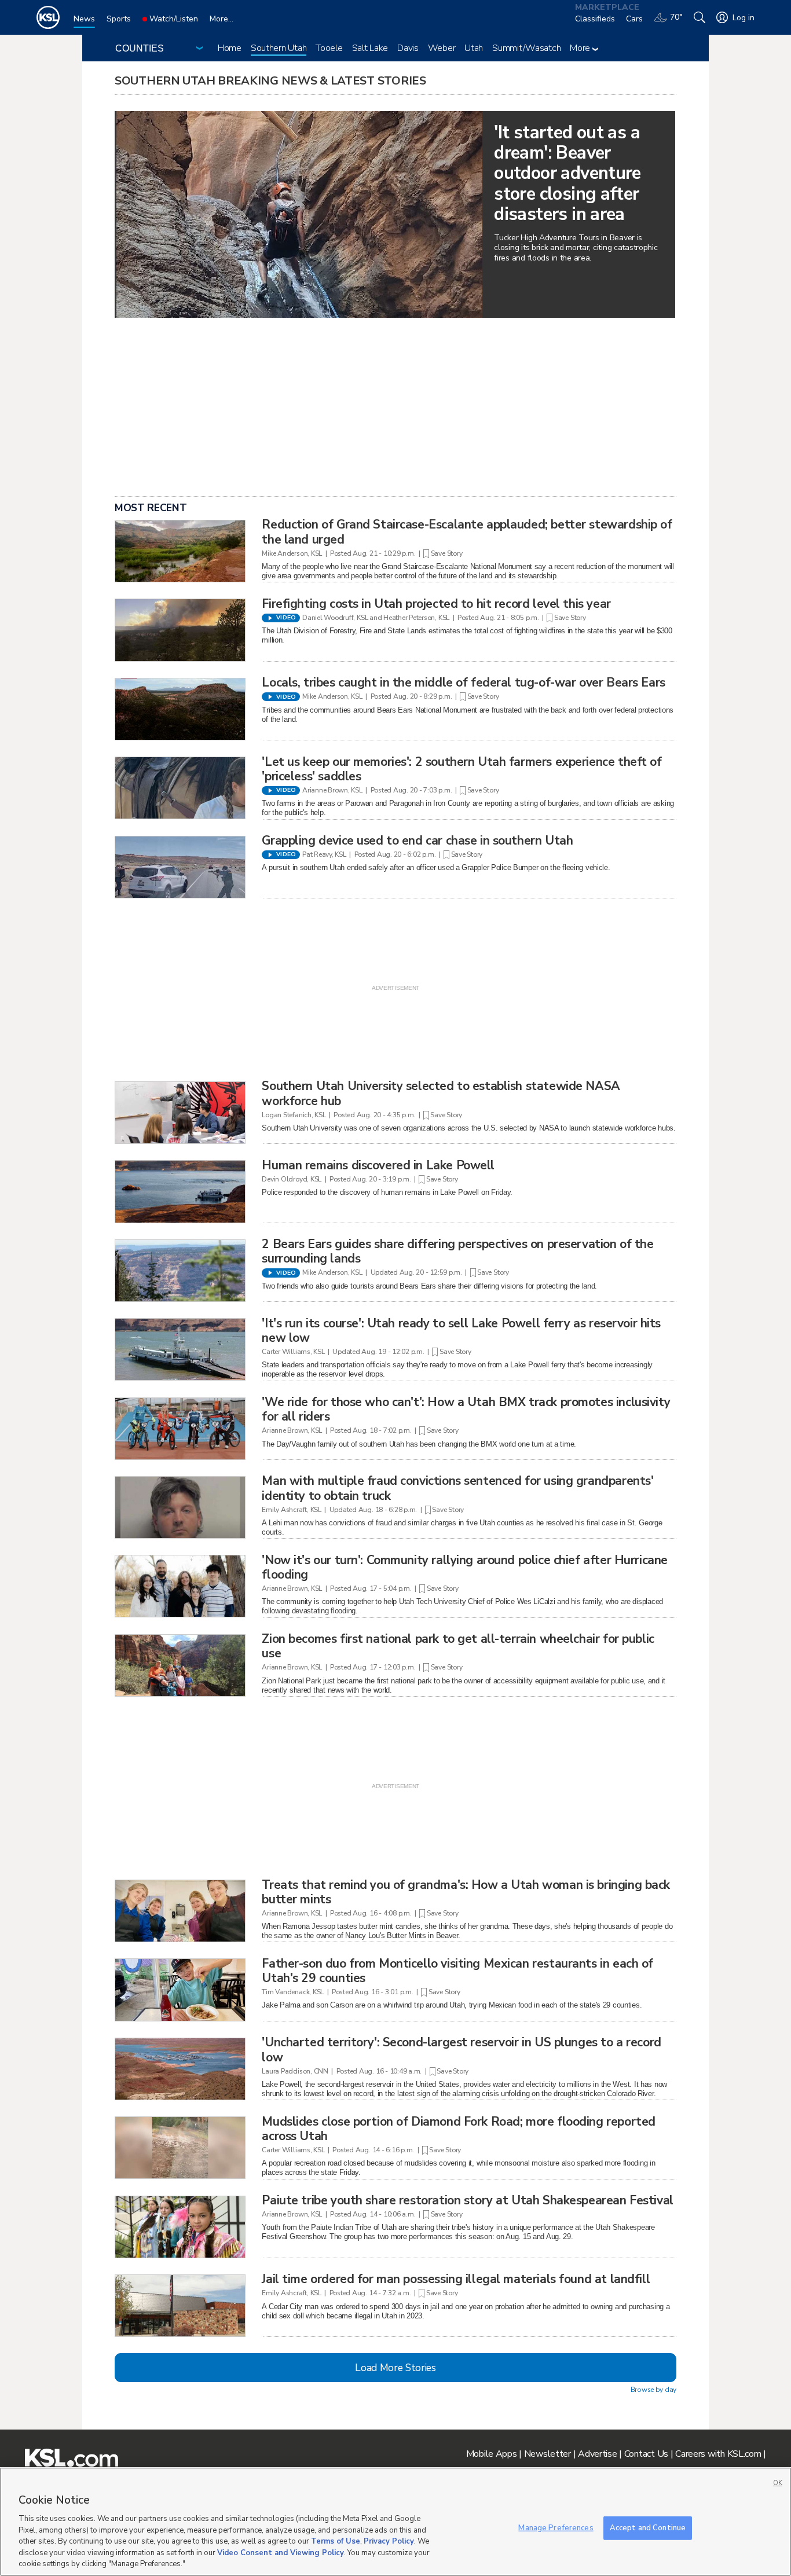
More (581, 48)
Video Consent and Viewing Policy (281, 2553)
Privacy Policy (389, 2541)
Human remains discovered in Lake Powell (378, 1165)
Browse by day (653, 2390)
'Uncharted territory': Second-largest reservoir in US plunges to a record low (461, 2050)
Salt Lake (370, 48)
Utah (474, 48)
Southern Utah (279, 48)
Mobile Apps (492, 2454)
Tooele (329, 48)
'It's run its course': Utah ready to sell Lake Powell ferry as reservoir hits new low (461, 1331)
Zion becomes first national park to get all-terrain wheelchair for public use (458, 1646)
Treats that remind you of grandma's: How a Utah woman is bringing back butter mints (466, 1892)
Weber (442, 48)
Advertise (597, 2454)
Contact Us (646, 2454)
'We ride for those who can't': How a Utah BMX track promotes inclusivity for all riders (466, 1409)
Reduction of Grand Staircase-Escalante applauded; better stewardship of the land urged (467, 532)
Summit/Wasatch (526, 48)
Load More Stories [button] (395, 2368)
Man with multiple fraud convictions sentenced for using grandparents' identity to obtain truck (457, 1488)
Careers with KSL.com (718, 2454)
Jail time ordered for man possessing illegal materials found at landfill (456, 2279)
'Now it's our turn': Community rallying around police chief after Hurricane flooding (465, 1567)
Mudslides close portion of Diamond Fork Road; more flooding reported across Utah (458, 2129)
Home (230, 48)
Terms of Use (336, 2541)
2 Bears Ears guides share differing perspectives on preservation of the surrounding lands (457, 1251)
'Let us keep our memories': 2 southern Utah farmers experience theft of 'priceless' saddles (462, 769)
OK (778, 2483)
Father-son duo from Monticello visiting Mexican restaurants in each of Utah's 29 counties (457, 1971)
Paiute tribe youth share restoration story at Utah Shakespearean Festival (467, 2200)
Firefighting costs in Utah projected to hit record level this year (436, 604)
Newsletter (548, 2454)
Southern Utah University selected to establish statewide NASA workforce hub (441, 1093)
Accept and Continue (648, 2527)
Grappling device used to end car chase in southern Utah (417, 841)
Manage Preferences (556, 2527)
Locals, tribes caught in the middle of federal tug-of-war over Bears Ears (463, 682)
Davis (408, 48)
